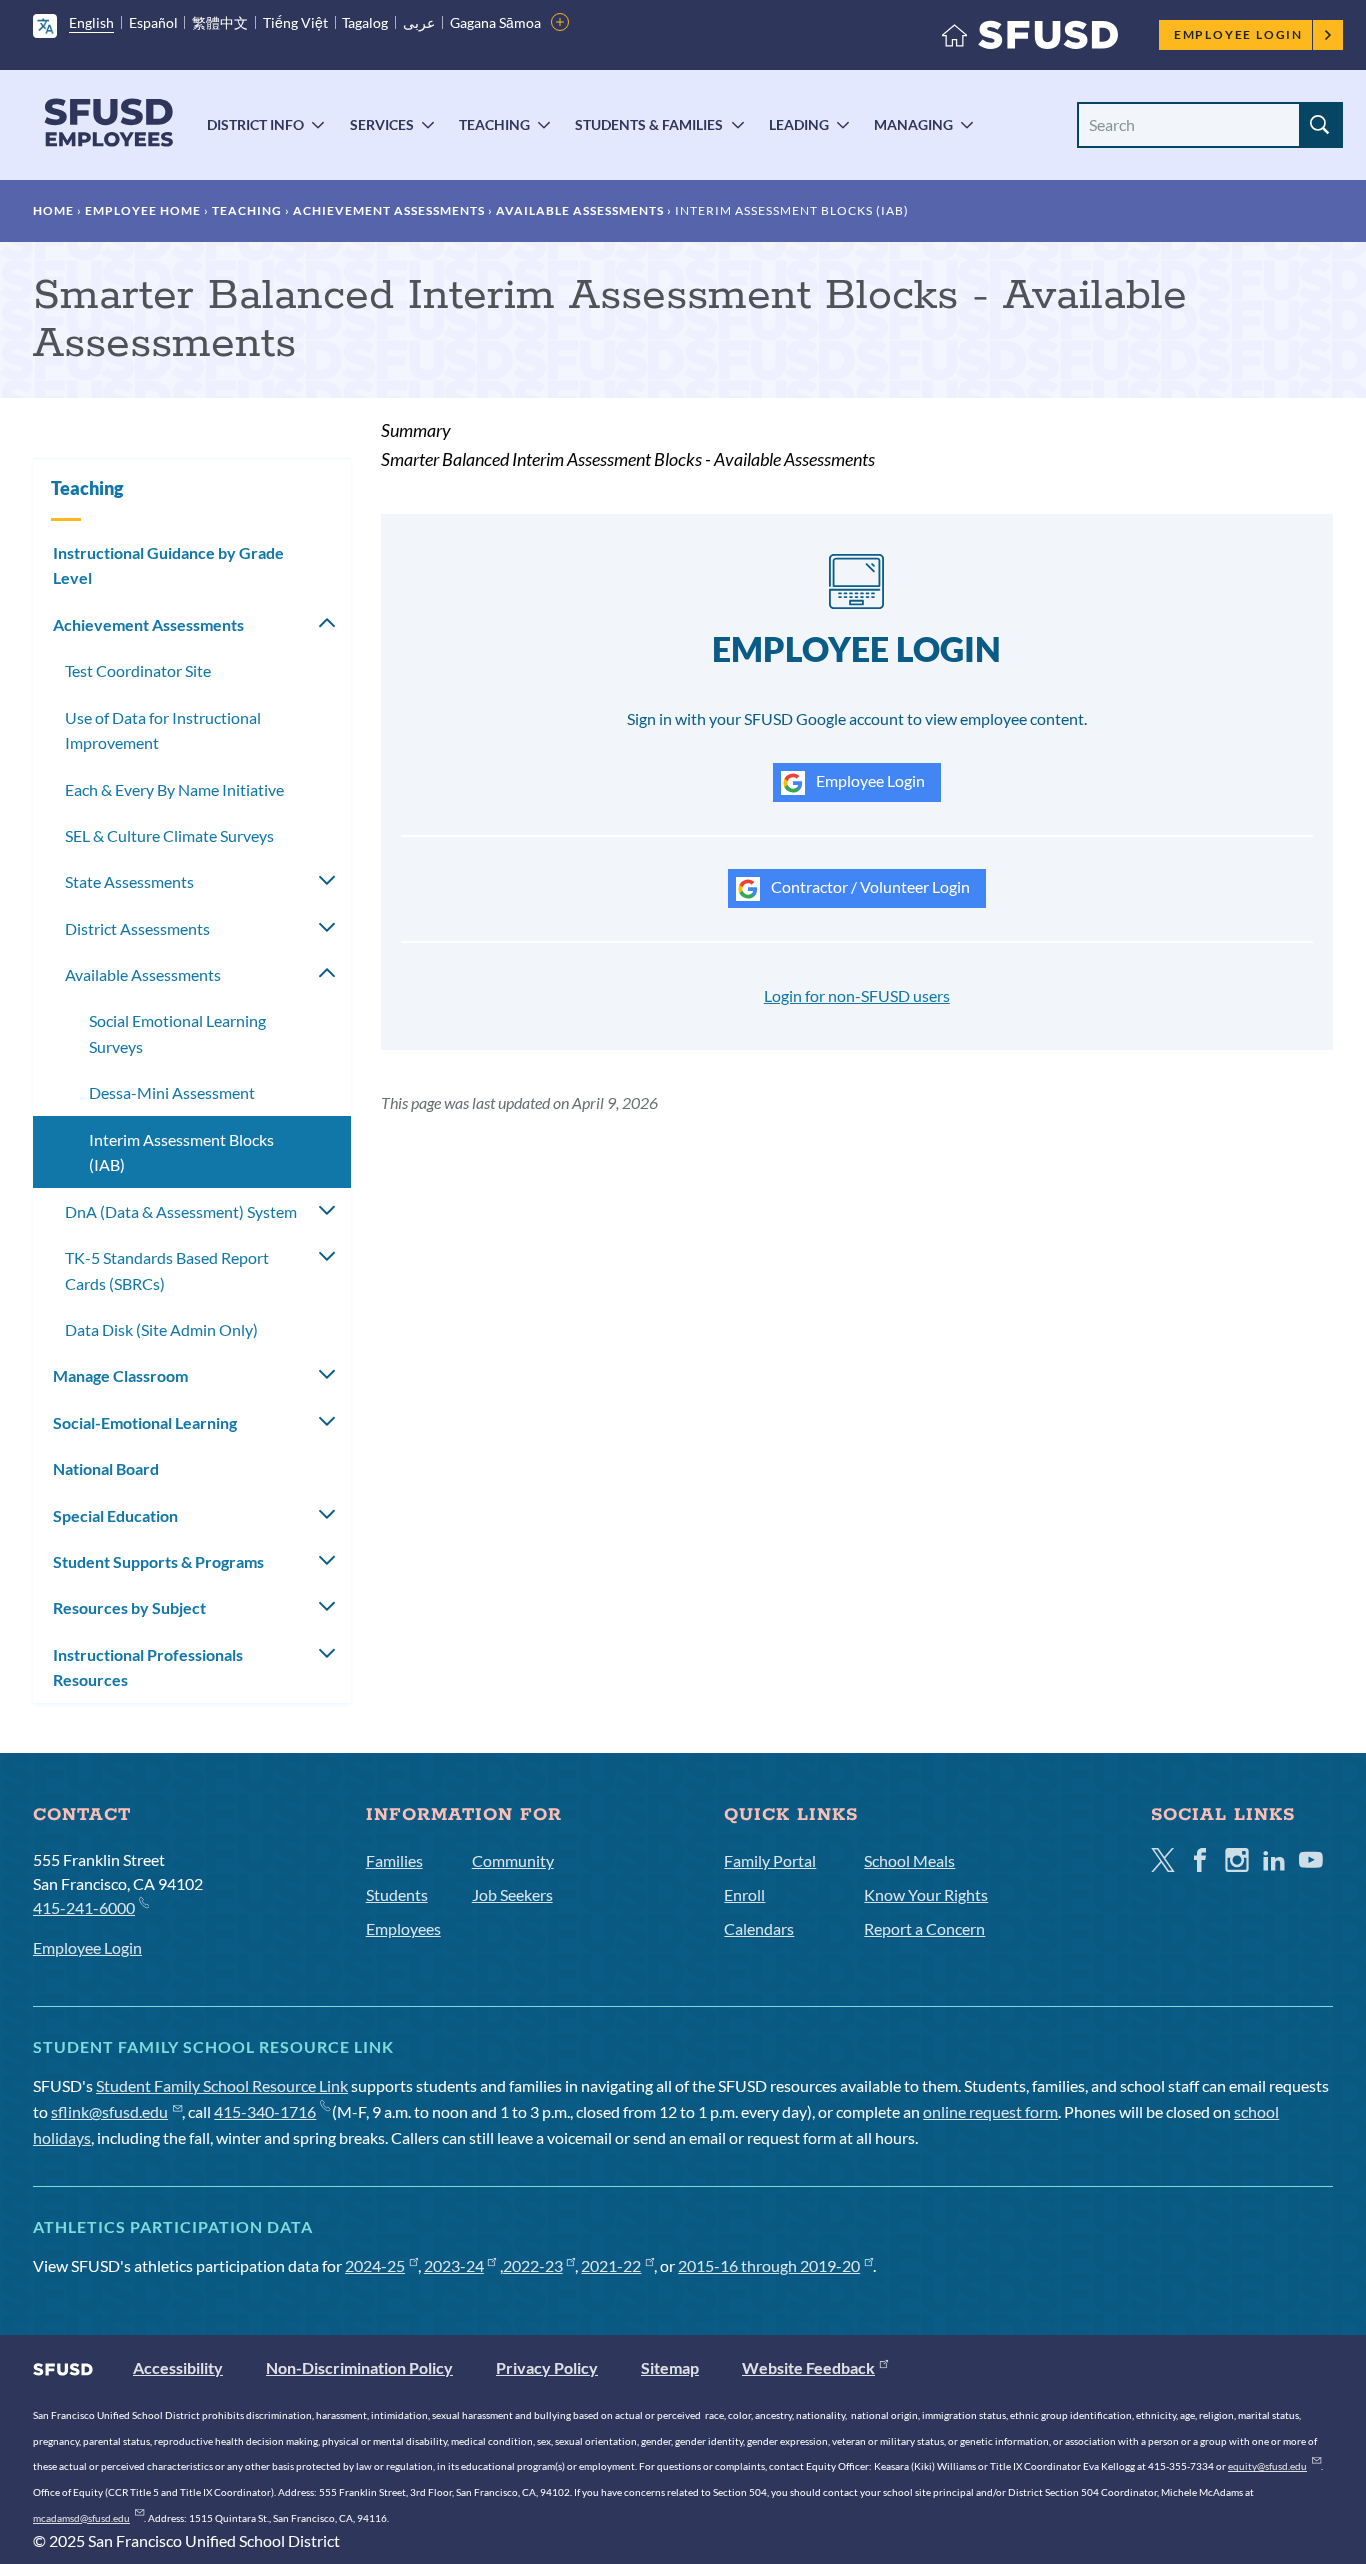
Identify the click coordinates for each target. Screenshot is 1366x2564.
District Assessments (137, 928)
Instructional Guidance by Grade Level (168, 565)
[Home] (1030, 39)
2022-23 (533, 2265)
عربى (419, 22)
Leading (799, 124)
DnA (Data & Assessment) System (181, 1211)
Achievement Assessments (389, 210)
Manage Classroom (120, 1375)
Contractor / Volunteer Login (869, 886)
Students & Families (649, 124)
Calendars (759, 1928)
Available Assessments (580, 210)
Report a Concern (924, 1928)
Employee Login (1238, 34)
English (91, 22)
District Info (255, 124)
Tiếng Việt (295, 22)
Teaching (494, 124)
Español (153, 22)
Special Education (115, 1515)
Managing (913, 124)
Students (397, 1894)
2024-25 (375, 2265)
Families (394, 1860)
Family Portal (770, 1860)
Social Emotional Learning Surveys (177, 1033)
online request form (990, 2111)
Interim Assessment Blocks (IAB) (181, 1152)
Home (53, 210)
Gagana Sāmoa (495, 22)
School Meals (909, 1860)
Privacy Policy (547, 2367)
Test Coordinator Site (138, 670)
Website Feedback (808, 2367)
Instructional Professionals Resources (148, 1667)
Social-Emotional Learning (145, 1422)
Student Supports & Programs (158, 1561)
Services (382, 124)
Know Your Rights (926, 1894)
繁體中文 (220, 22)
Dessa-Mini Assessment (172, 1092)
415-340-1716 (265, 2111)
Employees (403, 1928)
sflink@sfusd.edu (109, 2111)
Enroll (744, 1894)
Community (513, 1860)
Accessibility (178, 2367)
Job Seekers (512, 1894)
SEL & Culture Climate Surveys (169, 835)
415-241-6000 (84, 1907)
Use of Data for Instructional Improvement (163, 730)
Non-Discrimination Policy (359, 2367)
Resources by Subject (129, 1607)
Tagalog (365, 22)
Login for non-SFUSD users (857, 995)
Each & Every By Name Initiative (174, 789)
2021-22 (611, 2265)
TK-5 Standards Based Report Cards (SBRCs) (167, 1270)
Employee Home (143, 210)
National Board (106, 1468)
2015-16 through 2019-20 (769, 2265)
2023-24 (454, 2265)
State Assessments (129, 881)
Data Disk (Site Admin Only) (161, 1329)
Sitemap (670, 2367)
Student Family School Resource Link (222, 2085)
